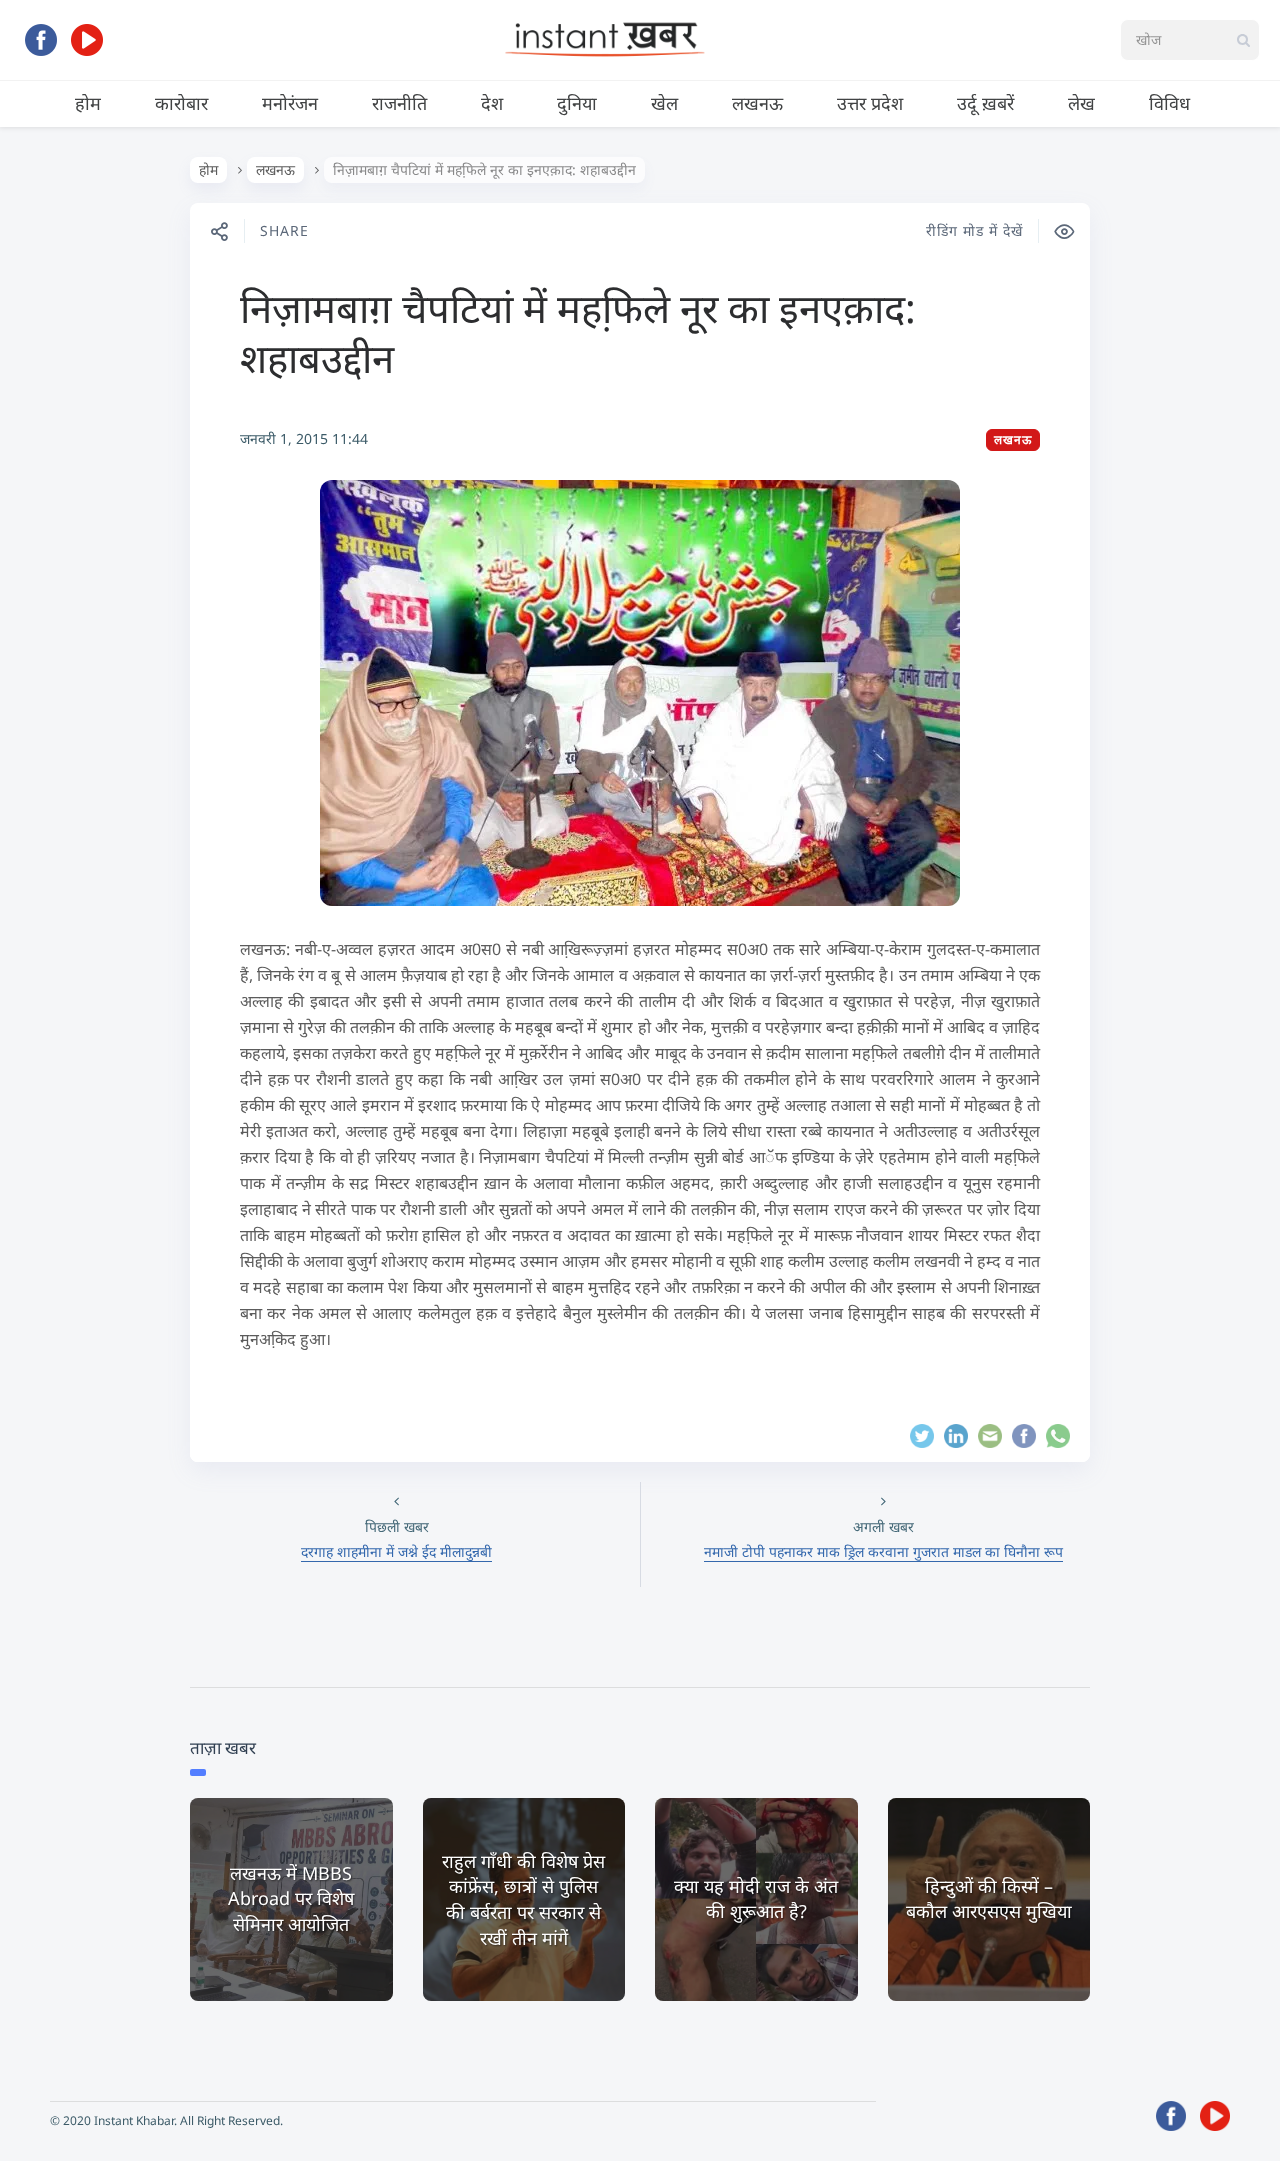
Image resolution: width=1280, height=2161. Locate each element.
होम (88, 103)
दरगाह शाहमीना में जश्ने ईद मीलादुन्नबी (396, 1551)
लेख (1081, 103)
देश (492, 103)
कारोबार (181, 103)
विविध (1169, 103)
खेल (664, 103)
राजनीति (399, 103)
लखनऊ (757, 103)
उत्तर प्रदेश (870, 103)
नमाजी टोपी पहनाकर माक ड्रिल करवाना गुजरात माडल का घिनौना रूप (883, 1551)
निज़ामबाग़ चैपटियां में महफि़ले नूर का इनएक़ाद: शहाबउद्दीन (578, 332)
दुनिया (577, 103)
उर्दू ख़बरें (985, 103)
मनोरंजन (290, 103)
